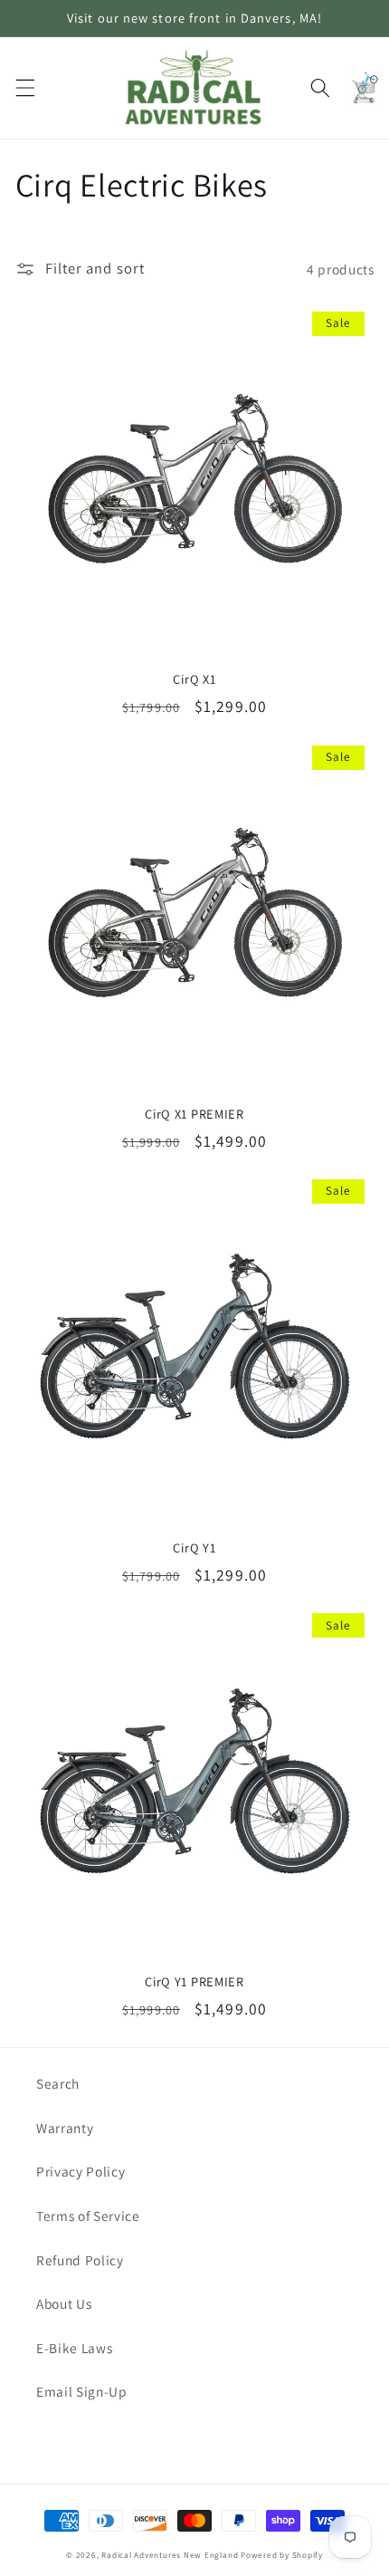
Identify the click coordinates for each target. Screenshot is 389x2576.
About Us (64, 2303)
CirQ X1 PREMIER (194, 1114)
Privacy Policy (81, 2171)
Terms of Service (88, 2216)
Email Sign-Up (82, 2391)
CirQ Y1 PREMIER (194, 1982)
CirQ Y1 (194, 1548)
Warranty (65, 2128)
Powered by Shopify (282, 2555)
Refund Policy (80, 2260)
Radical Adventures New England (170, 2555)
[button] (24, 88)
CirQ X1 (194, 679)
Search (58, 2083)
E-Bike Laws (74, 2348)
